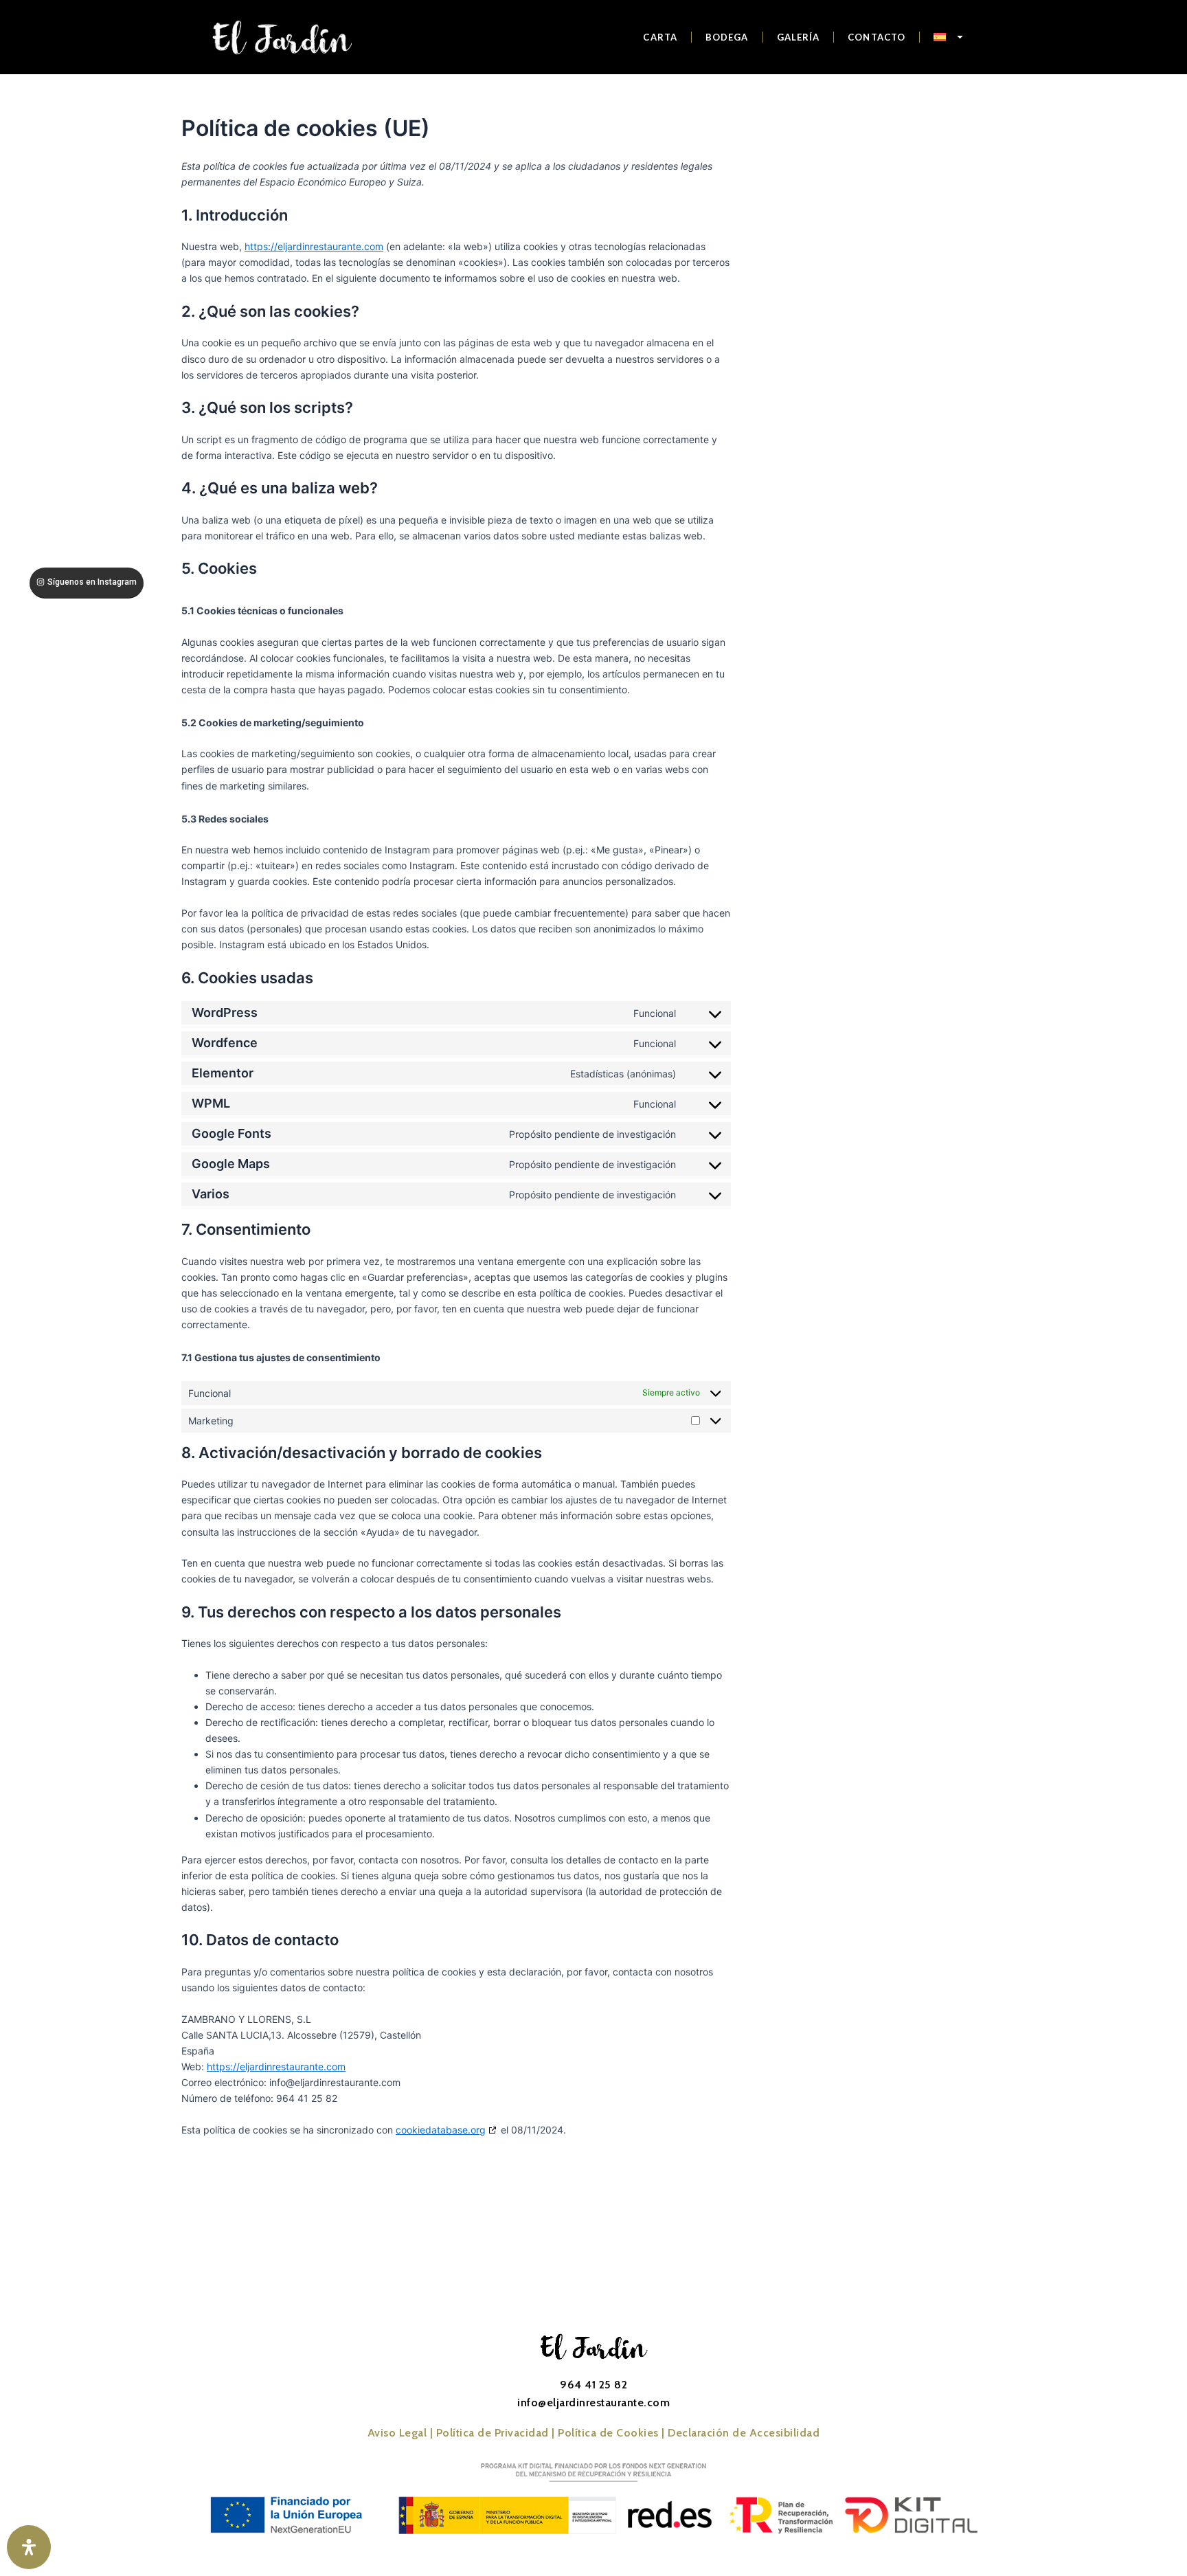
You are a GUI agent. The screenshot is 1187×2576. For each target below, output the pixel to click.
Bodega (727, 37)
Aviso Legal (397, 2433)
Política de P (493, 2433)
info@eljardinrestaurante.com (593, 2403)
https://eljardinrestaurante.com (314, 246)
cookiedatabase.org (441, 2130)
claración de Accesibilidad (744, 2433)
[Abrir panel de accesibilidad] (29, 2547)
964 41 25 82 (593, 2385)
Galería (799, 37)
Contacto (877, 37)
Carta (660, 37)
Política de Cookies (608, 2433)
